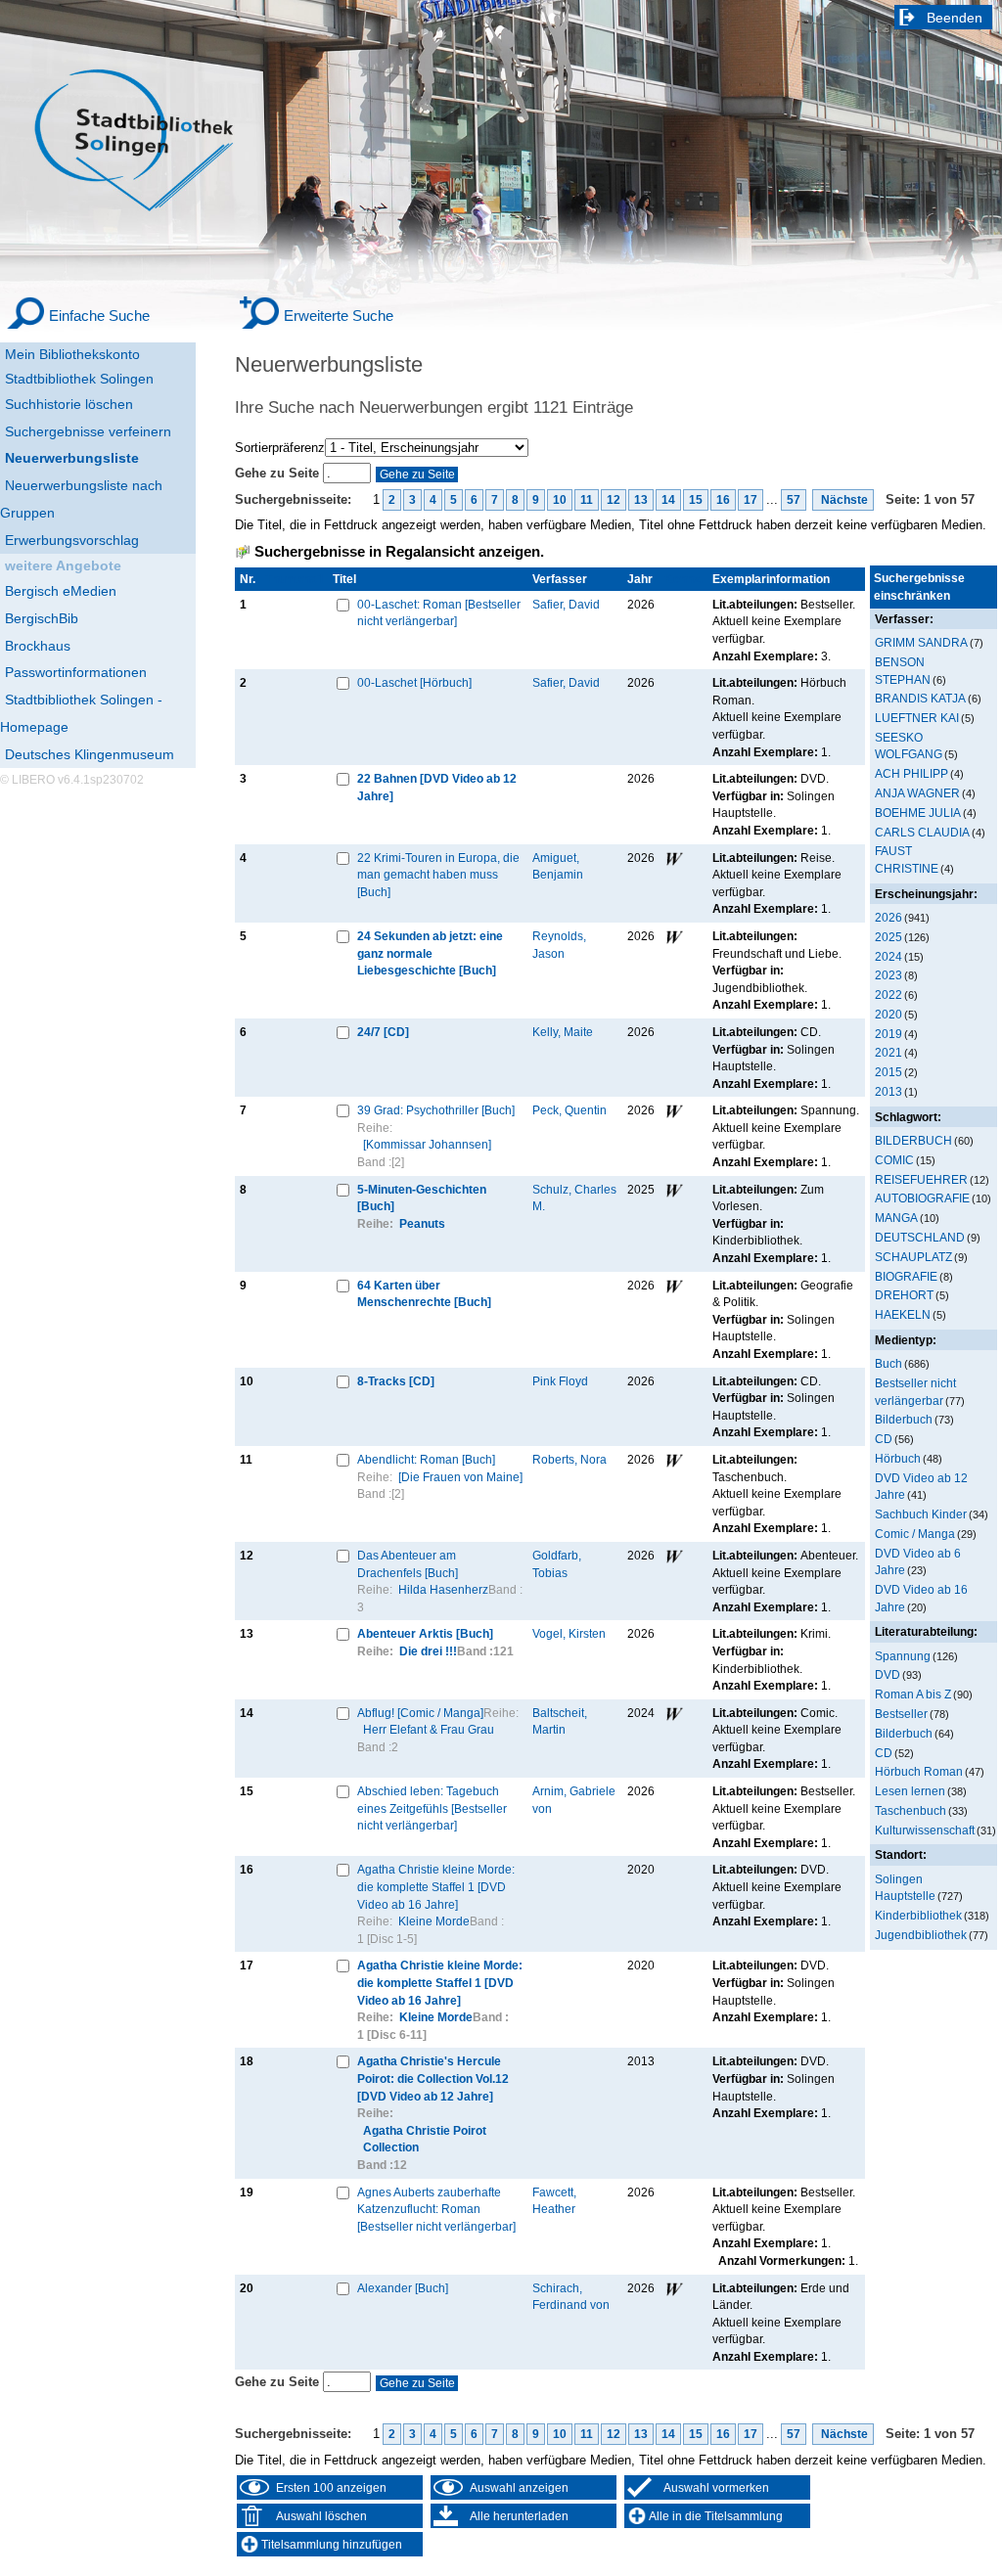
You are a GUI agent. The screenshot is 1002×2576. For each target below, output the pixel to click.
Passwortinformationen (76, 672)
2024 (888, 956)
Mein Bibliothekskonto (72, 354)
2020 (888, 1014)
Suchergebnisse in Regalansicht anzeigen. (399, 552)
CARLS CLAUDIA (922, 832)
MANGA (896, 1218)
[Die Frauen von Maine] (460, 1477)
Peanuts (422, 1223)
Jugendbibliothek (921, 1935)
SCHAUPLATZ (913, 1257)
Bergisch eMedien (61, 591)
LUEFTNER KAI (917, 718)
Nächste (843, 500)
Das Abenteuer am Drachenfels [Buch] (408, 1564)
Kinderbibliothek (918, 1915)
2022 (888, 994)
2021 (888, 1052)
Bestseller (901, 1714)
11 (587, 500)
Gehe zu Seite (279, 473)
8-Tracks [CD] (396, 1381)
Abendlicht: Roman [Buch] (426, 1459)
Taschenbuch (911, 1810)
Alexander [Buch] (403, 2288)
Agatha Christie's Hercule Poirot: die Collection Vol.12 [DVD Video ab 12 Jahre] (433, 2078)
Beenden (955, 18)
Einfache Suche (99, 316)
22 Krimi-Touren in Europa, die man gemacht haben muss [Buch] (438, 875)
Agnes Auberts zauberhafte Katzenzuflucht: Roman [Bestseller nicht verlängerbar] (436, 2209)
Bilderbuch (904, 1419)
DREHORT (904, 1295)
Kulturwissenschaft (925, 1830)
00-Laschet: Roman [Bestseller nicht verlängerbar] (439, 613)
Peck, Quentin (569, 1110)
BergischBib (42, 618)
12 (614, 500)
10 (560, 500)
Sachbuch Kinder (921, 1514)
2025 (888, 937)
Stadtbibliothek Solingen (79, 379)
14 (668, 500)
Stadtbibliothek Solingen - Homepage (81, 713)
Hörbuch (898, 1458)
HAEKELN (903, 1314)
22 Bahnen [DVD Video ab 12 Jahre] (437, 787)
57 (794, 500)
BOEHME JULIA (918, 813)
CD (884, 1439)
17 (751, 500)
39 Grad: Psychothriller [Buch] (436, 1110)
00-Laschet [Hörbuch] (414, 682)
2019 (888, 1034)
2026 (888, 917)
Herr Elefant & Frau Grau (429, 1729)
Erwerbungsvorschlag (72, 540)
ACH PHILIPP (911, 773)
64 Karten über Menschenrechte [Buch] (424, 1294)
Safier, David (566, 604)
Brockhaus (38, 646)
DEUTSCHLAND (920, 1237)
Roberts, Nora (569, 1459)
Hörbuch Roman (919, 1771)
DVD (888, 1674)
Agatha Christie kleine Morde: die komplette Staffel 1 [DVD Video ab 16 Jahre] (436, 1886)
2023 (888, 975)
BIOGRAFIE (906, 1276)
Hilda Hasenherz (443, 1589)
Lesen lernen (910, 1791)
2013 (888, 1091)
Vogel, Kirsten (569, 1633)
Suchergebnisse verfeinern (88, 431)
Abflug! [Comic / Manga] (420, 1713)
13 (641, 500)
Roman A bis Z (913, 1694)
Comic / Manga (915, 1534)
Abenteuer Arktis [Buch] (425, 1633)
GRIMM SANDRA (921, 642)
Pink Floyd (560, 1381)
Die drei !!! (428, 1651)
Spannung (903, 1656)
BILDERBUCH (913, 1140)
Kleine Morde (434, 1921)
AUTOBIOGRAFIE (922, 1198)
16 (723, 500)
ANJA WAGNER (917, 793)
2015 (888, 1072)
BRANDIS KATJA (920, 698)
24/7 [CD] (383, 1032)
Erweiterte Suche (339, 316)
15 (696, 500)
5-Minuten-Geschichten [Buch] (422, 1198)
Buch (888, 1363)
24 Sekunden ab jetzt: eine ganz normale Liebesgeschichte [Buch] (430, 953)
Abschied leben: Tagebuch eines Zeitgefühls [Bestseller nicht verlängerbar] (432, 1808)
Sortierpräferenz (280, 448)
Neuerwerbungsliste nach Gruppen (81, 499)
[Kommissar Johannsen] (427, 1144)
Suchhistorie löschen (69, 404)
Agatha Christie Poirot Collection (425, 2139)
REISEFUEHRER (921, 1179)
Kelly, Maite (563, 1032)
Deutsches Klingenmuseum (90, 754)
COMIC (894, 1160)
